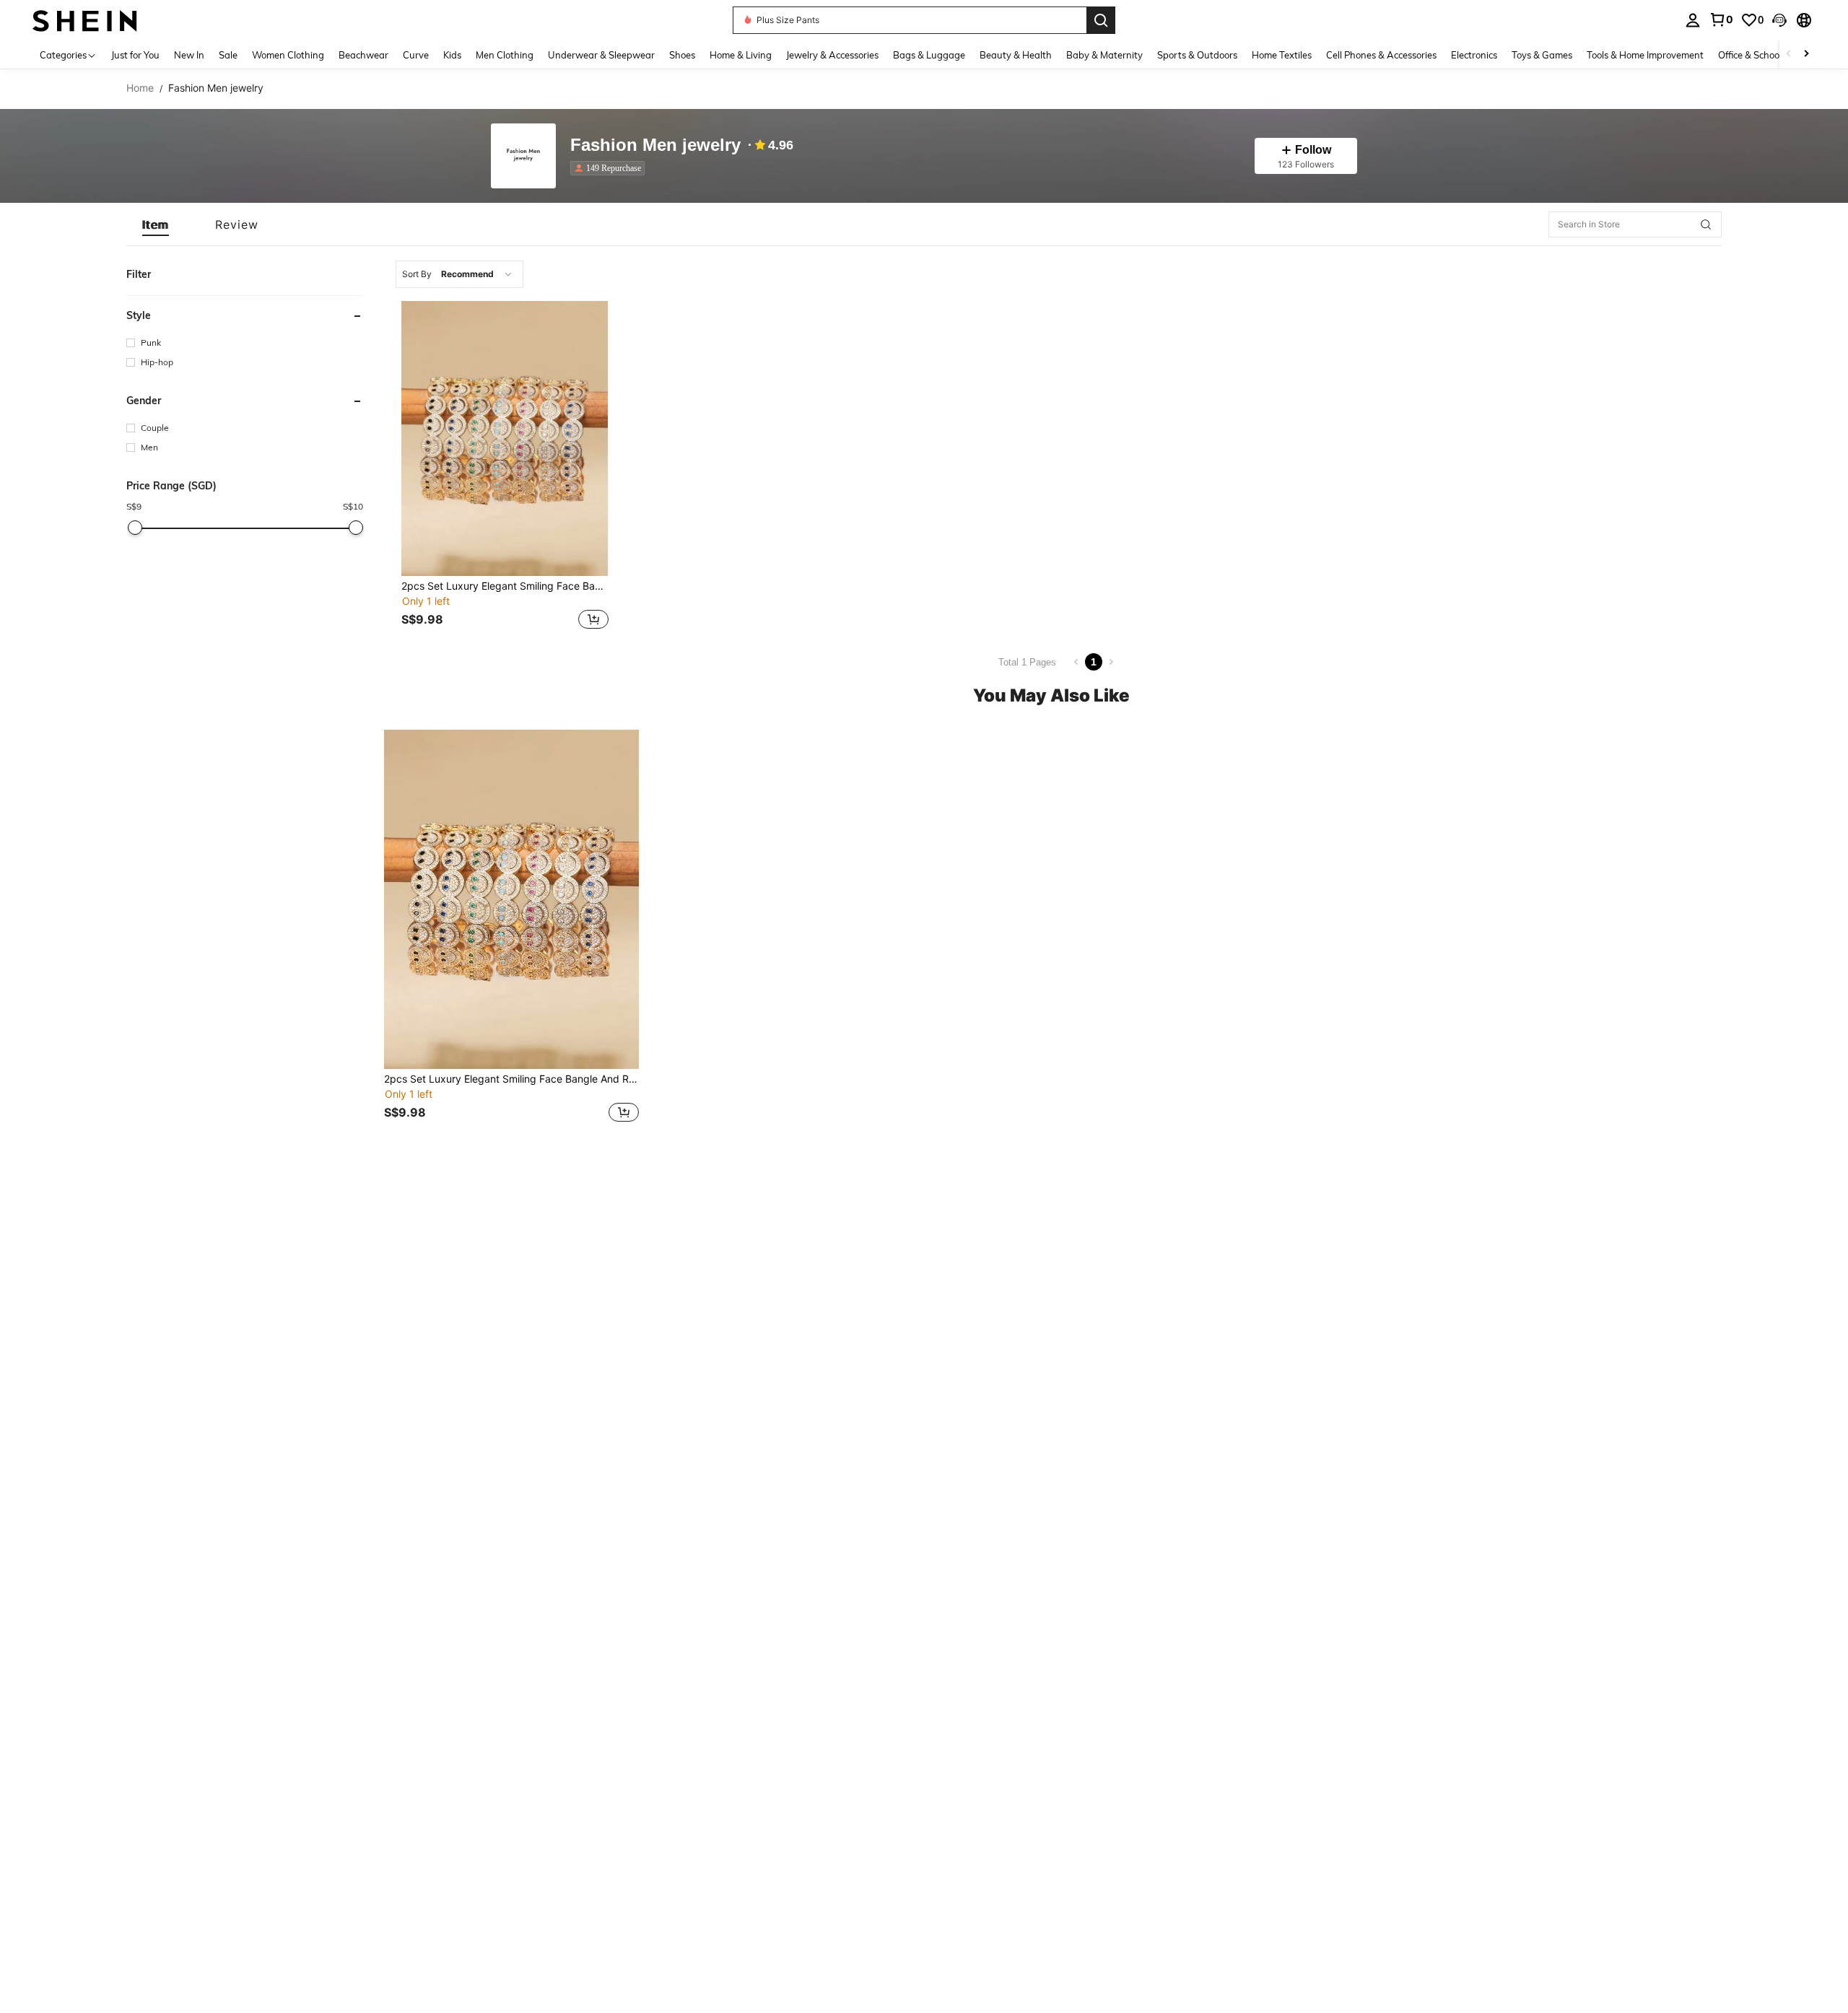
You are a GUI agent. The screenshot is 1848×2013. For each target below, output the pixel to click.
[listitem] (610, 168)
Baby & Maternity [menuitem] (1104, 55)
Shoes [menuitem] (682, 55)
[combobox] (459, 274)
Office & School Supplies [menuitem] (1769, 55)
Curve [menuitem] (416, 55)
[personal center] (1693, 20)
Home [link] (140, 88)
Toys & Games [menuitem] (1542, 55)
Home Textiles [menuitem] (1282, 55)
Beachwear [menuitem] (363, 55)
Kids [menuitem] (452, 55)
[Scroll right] (1806, 54)
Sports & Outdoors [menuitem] (1197, 55)
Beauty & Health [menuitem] (1016, 55)
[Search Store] (1706, 224)
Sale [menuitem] (228, 55)
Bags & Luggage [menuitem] (929, 55)
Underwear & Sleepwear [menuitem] (601, 55)
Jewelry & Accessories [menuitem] (832, 55)
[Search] (1101, 20)
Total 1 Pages (1027, 662)
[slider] (135, 528)
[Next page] (1111, 662)
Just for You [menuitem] (135, 55)
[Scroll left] (1789, 54)
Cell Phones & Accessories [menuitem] (1381, 55)
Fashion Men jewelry (655, 145)
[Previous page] (1076, 662)
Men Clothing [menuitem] (505, 55)
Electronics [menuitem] (1474, 55)
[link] (1721, 19)
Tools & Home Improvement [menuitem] (1645, 55)
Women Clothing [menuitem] (288, 55)
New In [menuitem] (189, 55)
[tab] (156, 224)
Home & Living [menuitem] (741, 55)
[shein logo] (85, 20)
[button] (1779, 20)
